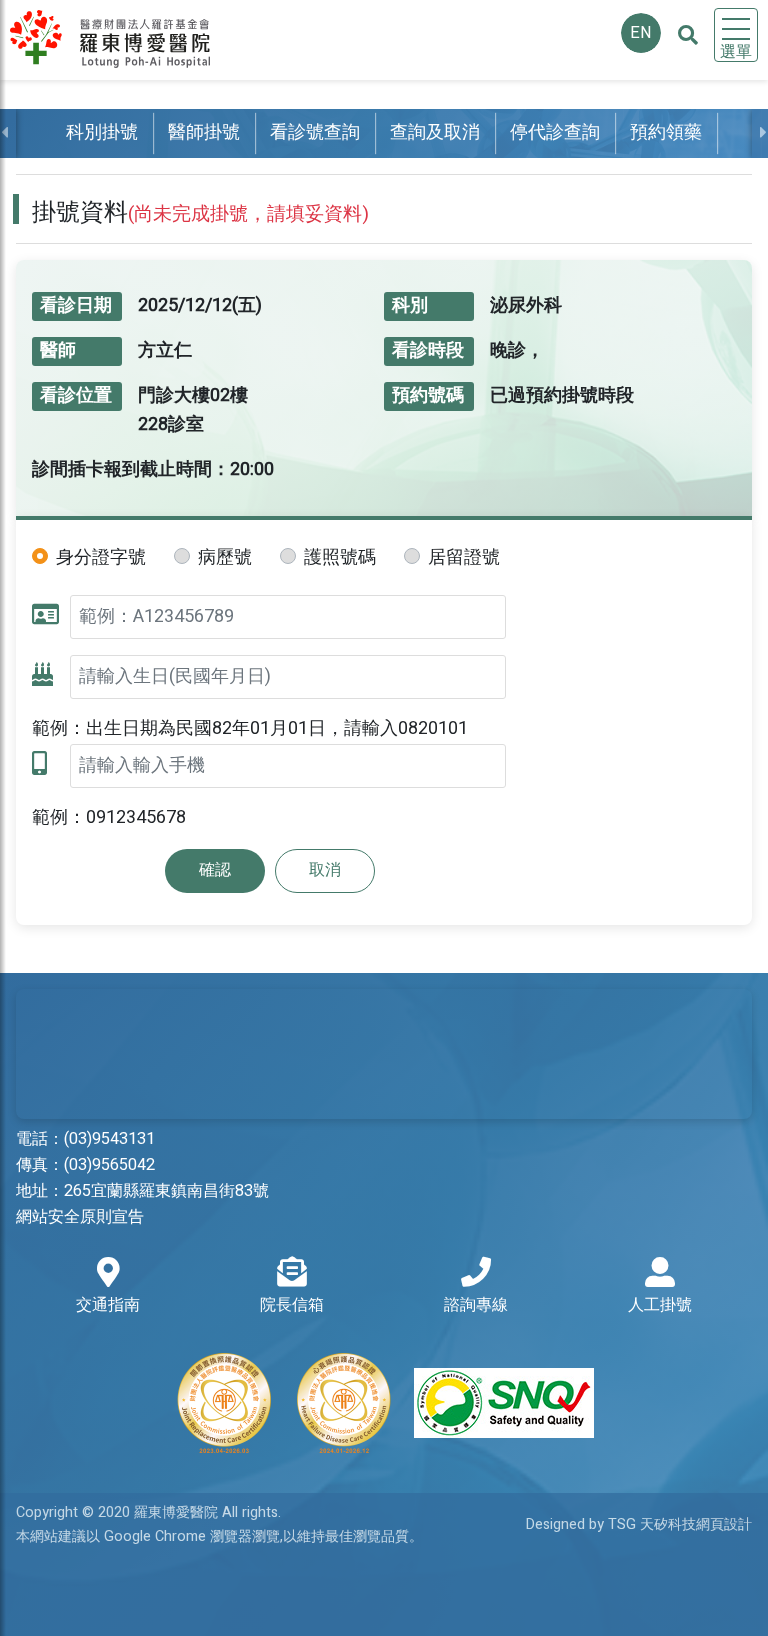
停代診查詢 (555, 132)
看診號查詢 (315, 132)
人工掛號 (660, 1305)
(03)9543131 (109, 1139)
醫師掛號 (204, 132)
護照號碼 (340, 557)
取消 (325, 870)
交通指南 (108, 1305)
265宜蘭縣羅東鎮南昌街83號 (166, 1191)
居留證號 (464, 557)
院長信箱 (292, 1305)
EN (641, 33)
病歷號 (225, 557)
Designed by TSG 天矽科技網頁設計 (639, 1524)
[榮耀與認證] (384, 1403)
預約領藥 (666, 132)
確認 (215, 870)
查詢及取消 (435, 132)
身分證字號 (101, 557)
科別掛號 (102, 132)
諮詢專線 (476, 1305)
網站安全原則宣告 (80, 1217)
